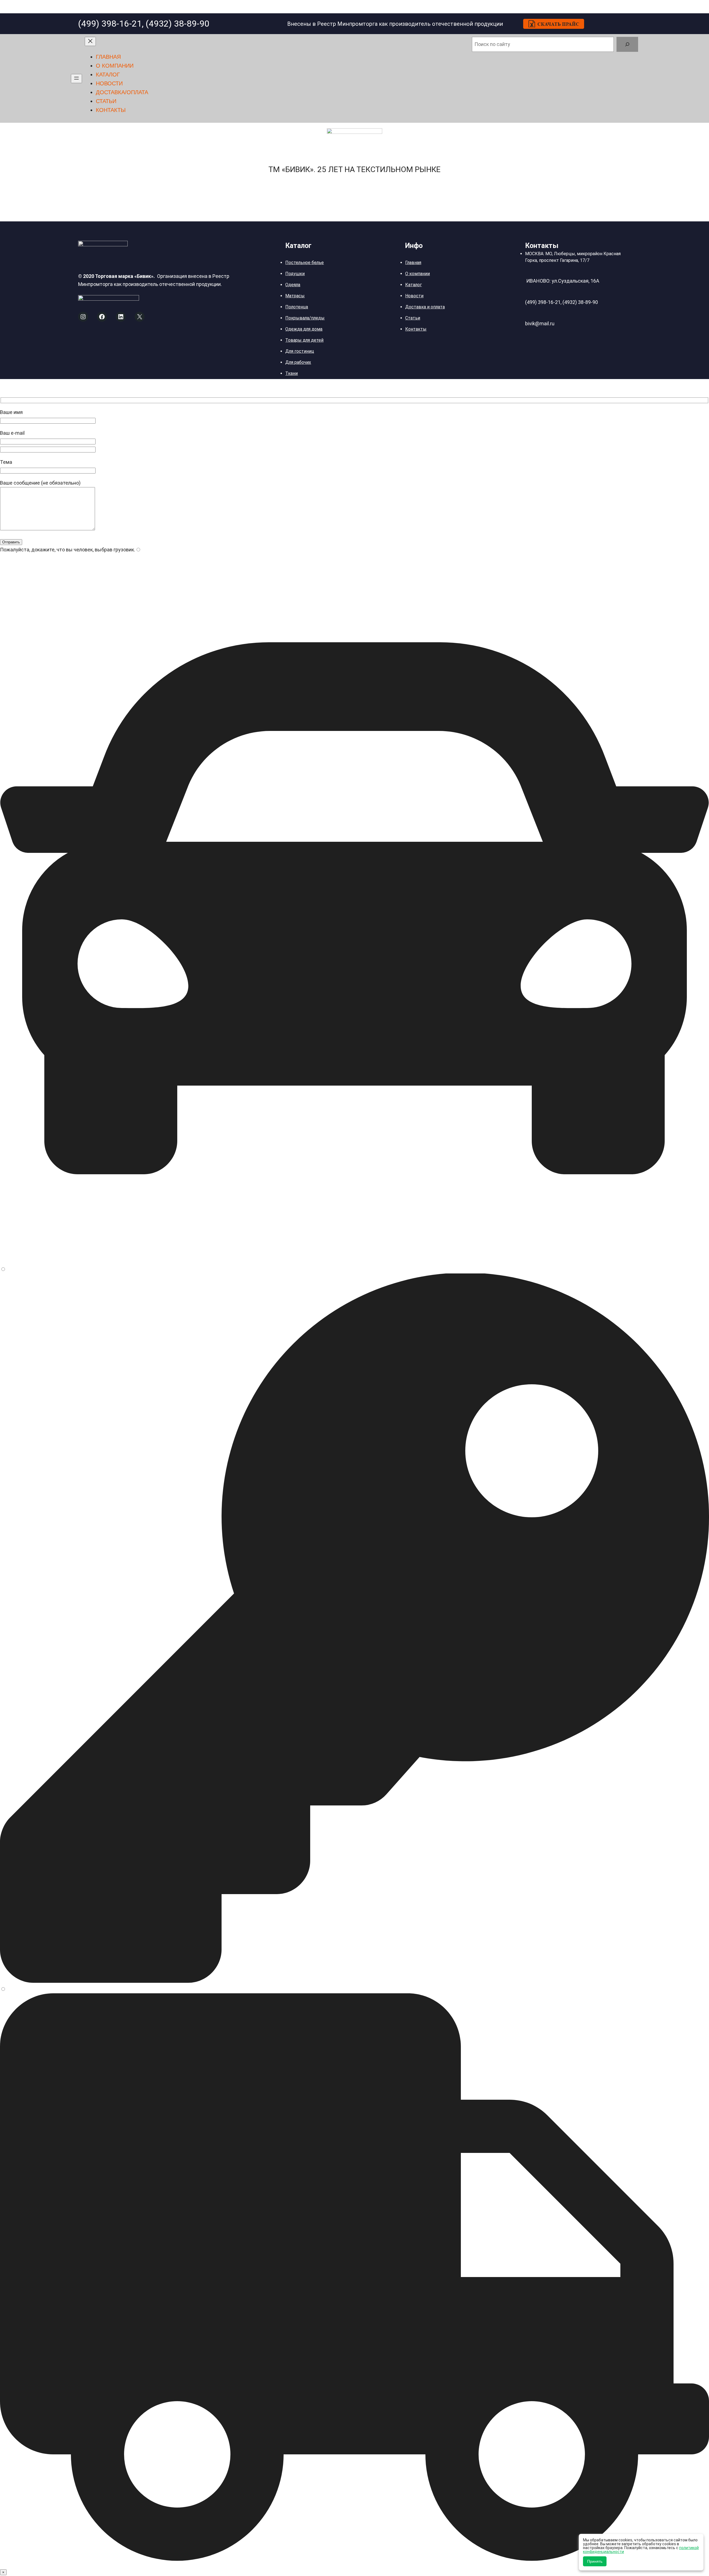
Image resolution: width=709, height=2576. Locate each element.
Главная (413, 263)
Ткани (291, 373)
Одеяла (293, 285)
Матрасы (295, 296)
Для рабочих (298, 362)
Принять (595, 2561)
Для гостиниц (300, 351)
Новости (414, 296)
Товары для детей (304, 340)
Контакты (416, 329)
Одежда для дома (304, 329)
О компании (418, 274)
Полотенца (297, 307)
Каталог (413, 285)
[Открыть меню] (76, 79)
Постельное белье (305, 263)
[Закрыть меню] (90, 41)
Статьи (413, 318)
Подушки (295, 274)
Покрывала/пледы (305, 318)
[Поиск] (627, 44)
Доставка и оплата (425, 307)
